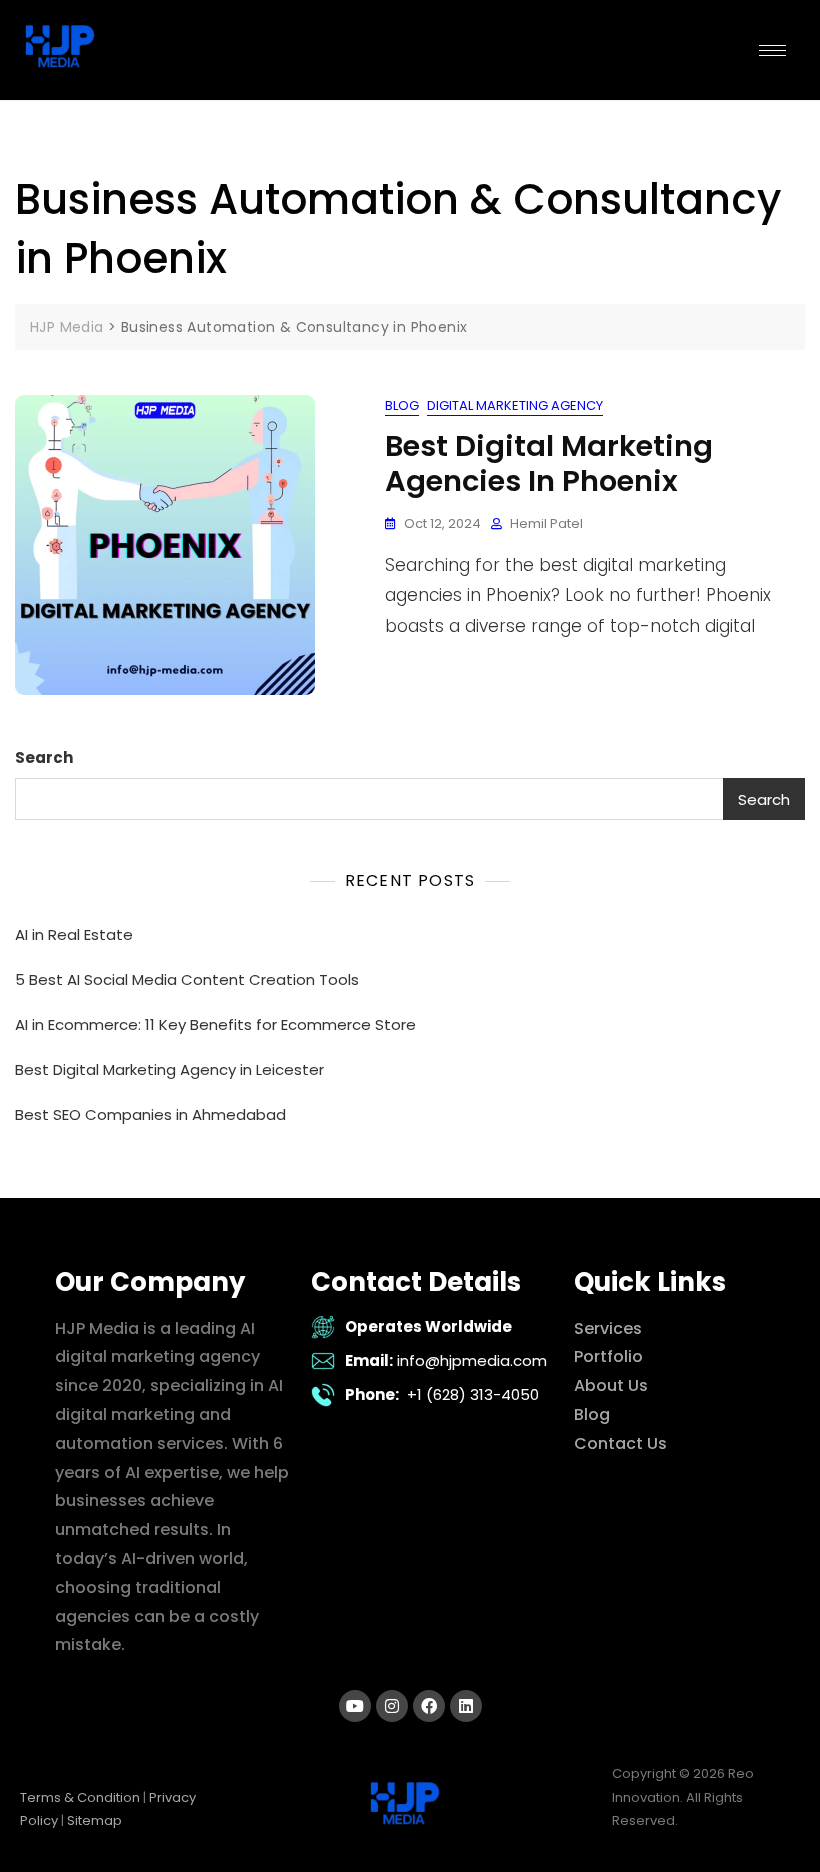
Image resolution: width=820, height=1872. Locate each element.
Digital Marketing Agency (515, 405)
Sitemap (94, 1820)
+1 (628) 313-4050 (473, 1394)
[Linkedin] (466, 1706)
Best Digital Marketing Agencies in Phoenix (549, 463)
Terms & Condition (80, 1797)
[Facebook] (429, 1706)
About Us (611, 1385)
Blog (402, 405)
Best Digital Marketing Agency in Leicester (169, 1069)
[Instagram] (392, 1706)
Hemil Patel (546, 523)
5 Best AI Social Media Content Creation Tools (187, 979)
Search (44, 757)
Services (608, 1328)
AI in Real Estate (74, 934)
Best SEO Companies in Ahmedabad (150, 1114)
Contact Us (620, 1443)
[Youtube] (355, 1706)
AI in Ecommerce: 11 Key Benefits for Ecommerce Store (215, 1024)
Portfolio (608, 1356)
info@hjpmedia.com (472, 1360)
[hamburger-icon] (772, 50)
